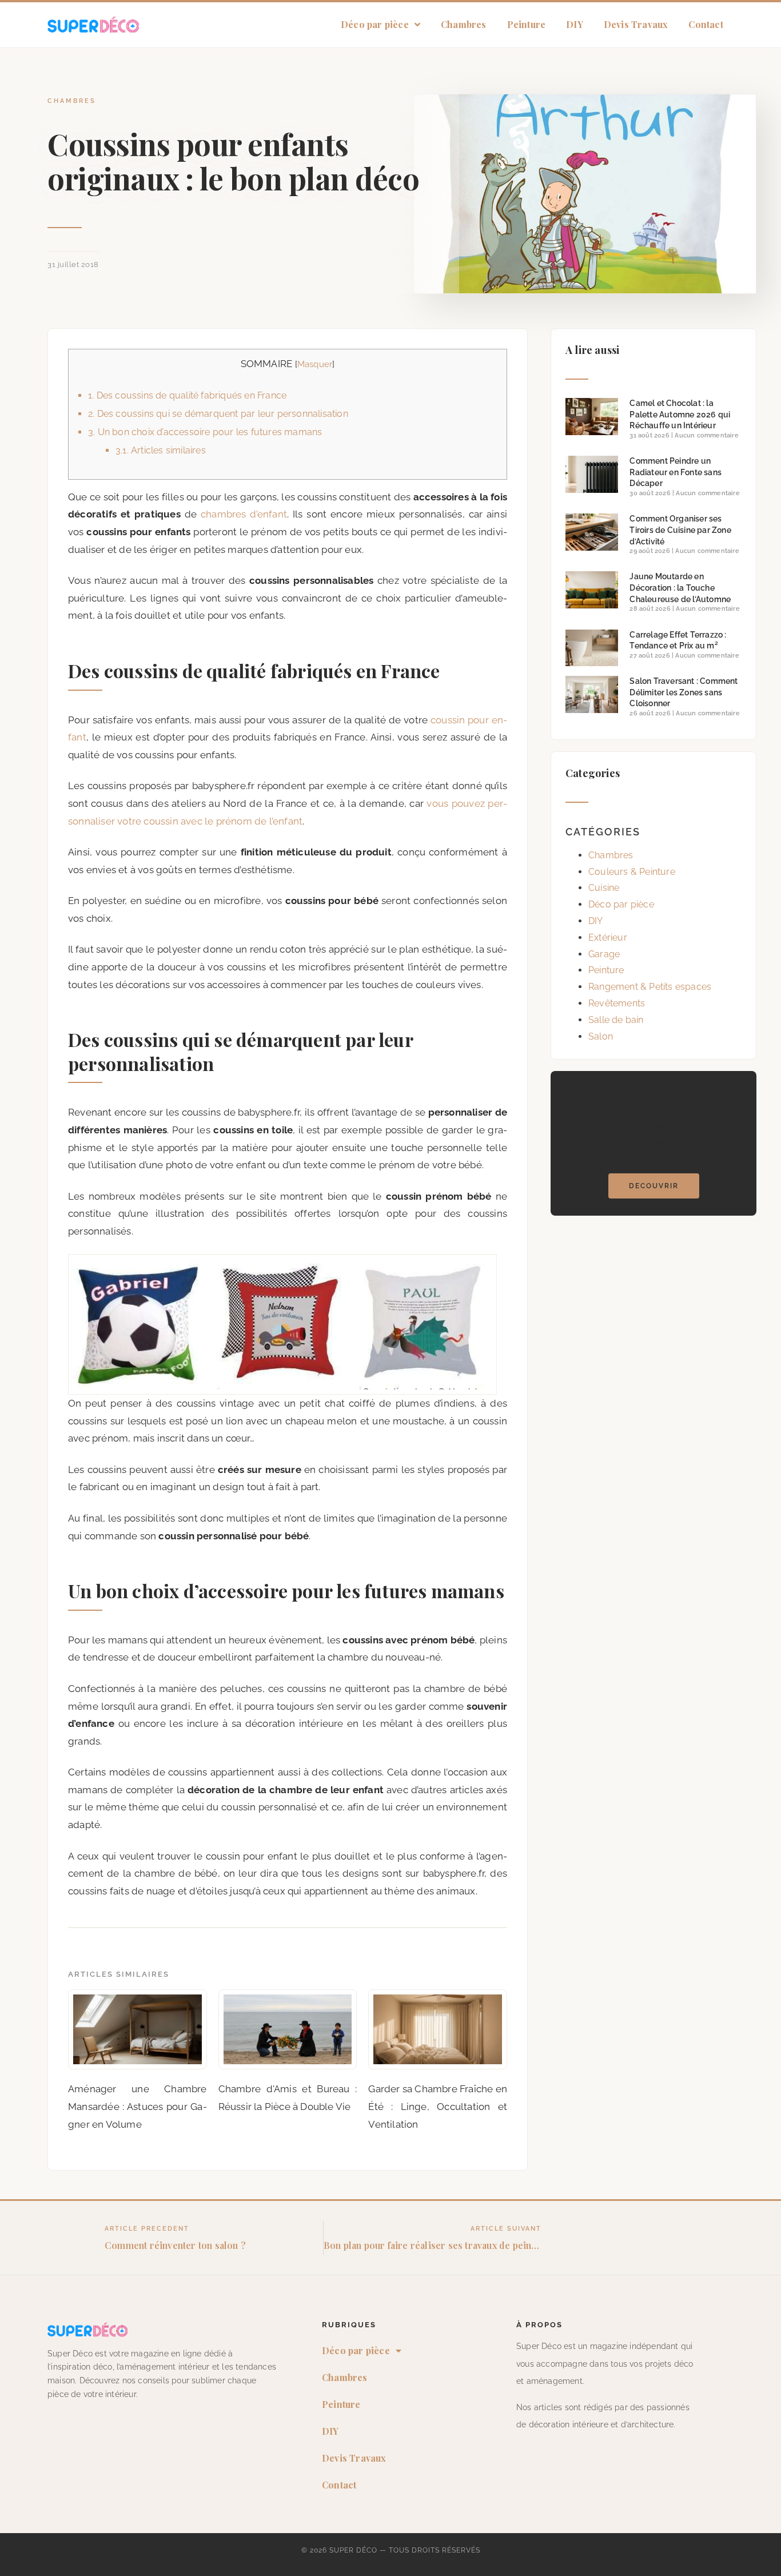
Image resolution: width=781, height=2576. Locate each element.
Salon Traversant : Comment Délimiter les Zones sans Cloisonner (684, 692)
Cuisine (604, 888)
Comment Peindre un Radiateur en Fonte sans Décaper (676, 472)
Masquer (315, 364)
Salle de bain (616, 1020)
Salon (601, 1036)
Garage (604, 954)
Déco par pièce (375, 24)
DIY (575, 24)
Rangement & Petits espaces (650, 987)
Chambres (464, 24)
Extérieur (608, 937)
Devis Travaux (636, 24)
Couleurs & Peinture (632, 872)
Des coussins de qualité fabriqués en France (187, 395)
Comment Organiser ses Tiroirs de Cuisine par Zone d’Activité (680, 530)
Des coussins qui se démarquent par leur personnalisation (218, 414)
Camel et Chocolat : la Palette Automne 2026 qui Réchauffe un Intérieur (680, 414)
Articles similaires (161, 450)
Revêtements (617, 1003)
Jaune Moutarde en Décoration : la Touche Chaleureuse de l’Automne (680, 588)
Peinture (527, 24)
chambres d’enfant (244, 514)
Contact (706, 24)
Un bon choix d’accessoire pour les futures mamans (205, 432)
